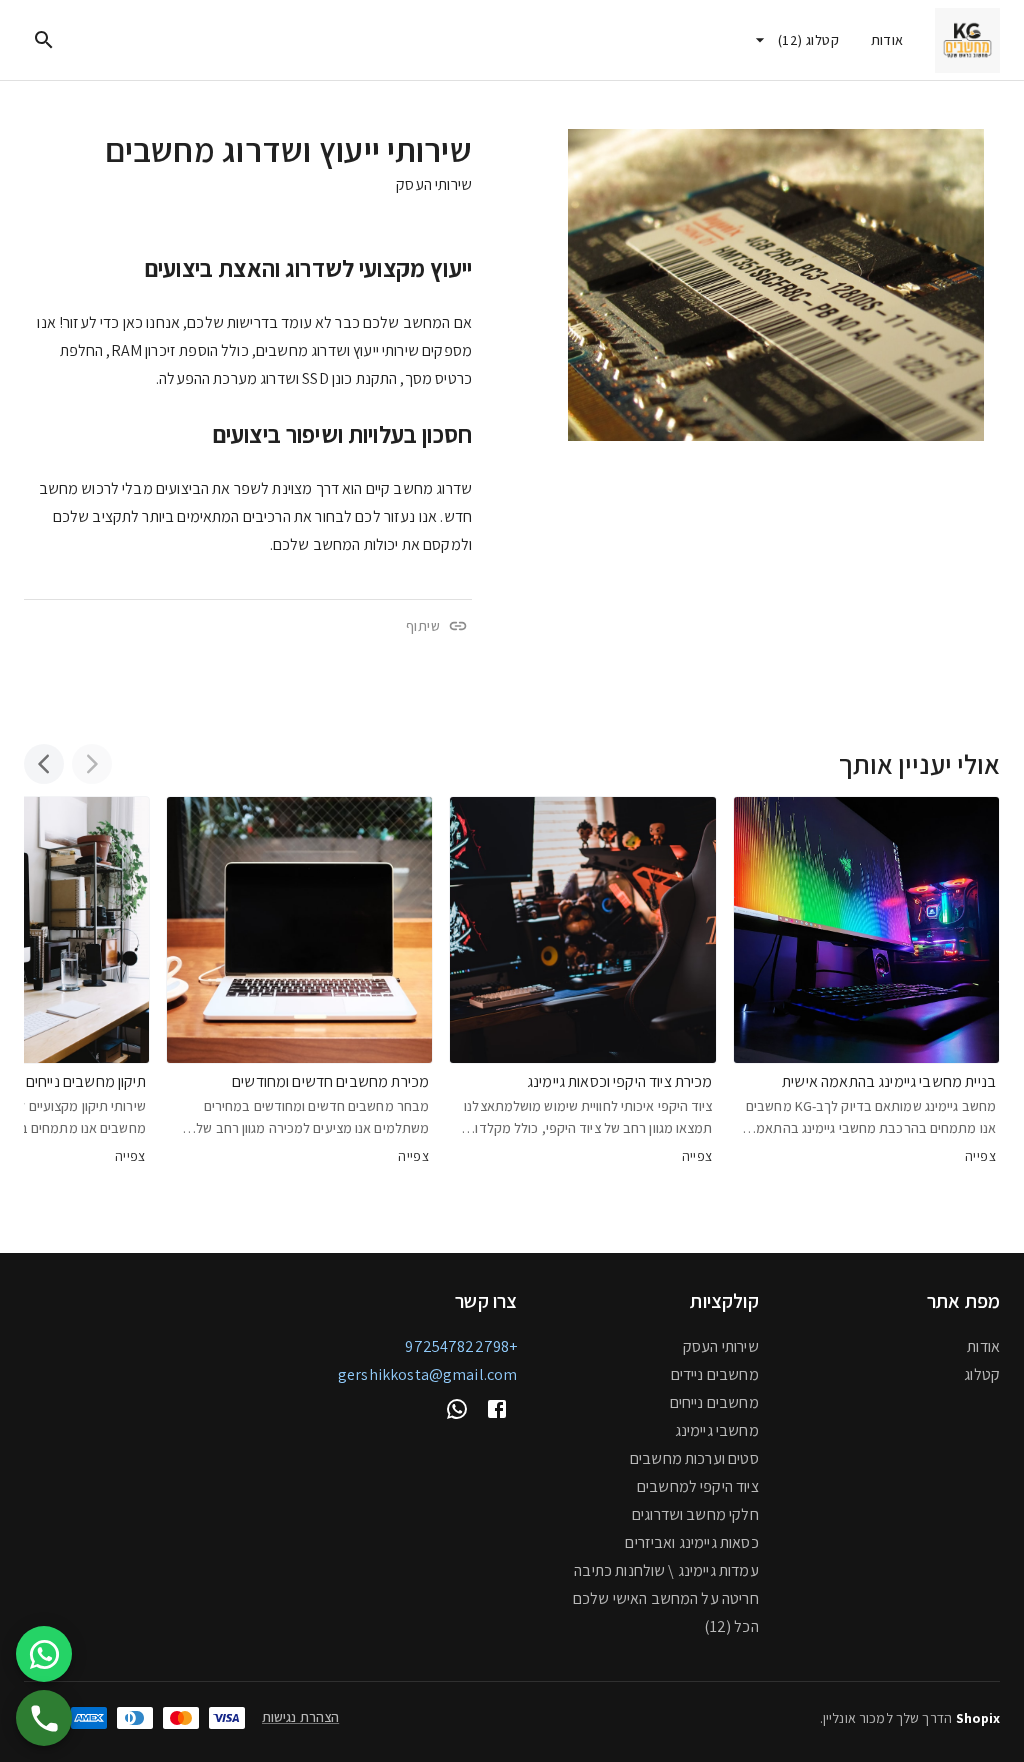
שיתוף (423, 626)
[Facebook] (497, 1409)
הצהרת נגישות (300, 1717)
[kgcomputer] (967, 40)
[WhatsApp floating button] (44, 1654)
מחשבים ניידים (715, 1374)
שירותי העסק (434, 184)
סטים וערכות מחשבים (694, 1458)
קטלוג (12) (808, 40)
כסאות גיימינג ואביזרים (691, 1542)
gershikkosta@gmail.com (427, 1374)
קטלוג (982, 1374)
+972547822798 (461, 1346)
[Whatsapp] (457, 1409)
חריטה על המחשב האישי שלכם (666, 1598)
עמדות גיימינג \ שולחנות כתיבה (666, 1570)
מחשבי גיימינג (717, 1430)
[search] (44, 40)
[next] (44, 764)
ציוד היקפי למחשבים (698, 1486)
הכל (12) (731, 1626)
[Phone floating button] (44, 1718)
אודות (887, 40)
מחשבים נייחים (714, 1402)
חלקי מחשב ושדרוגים (695, 1514)
